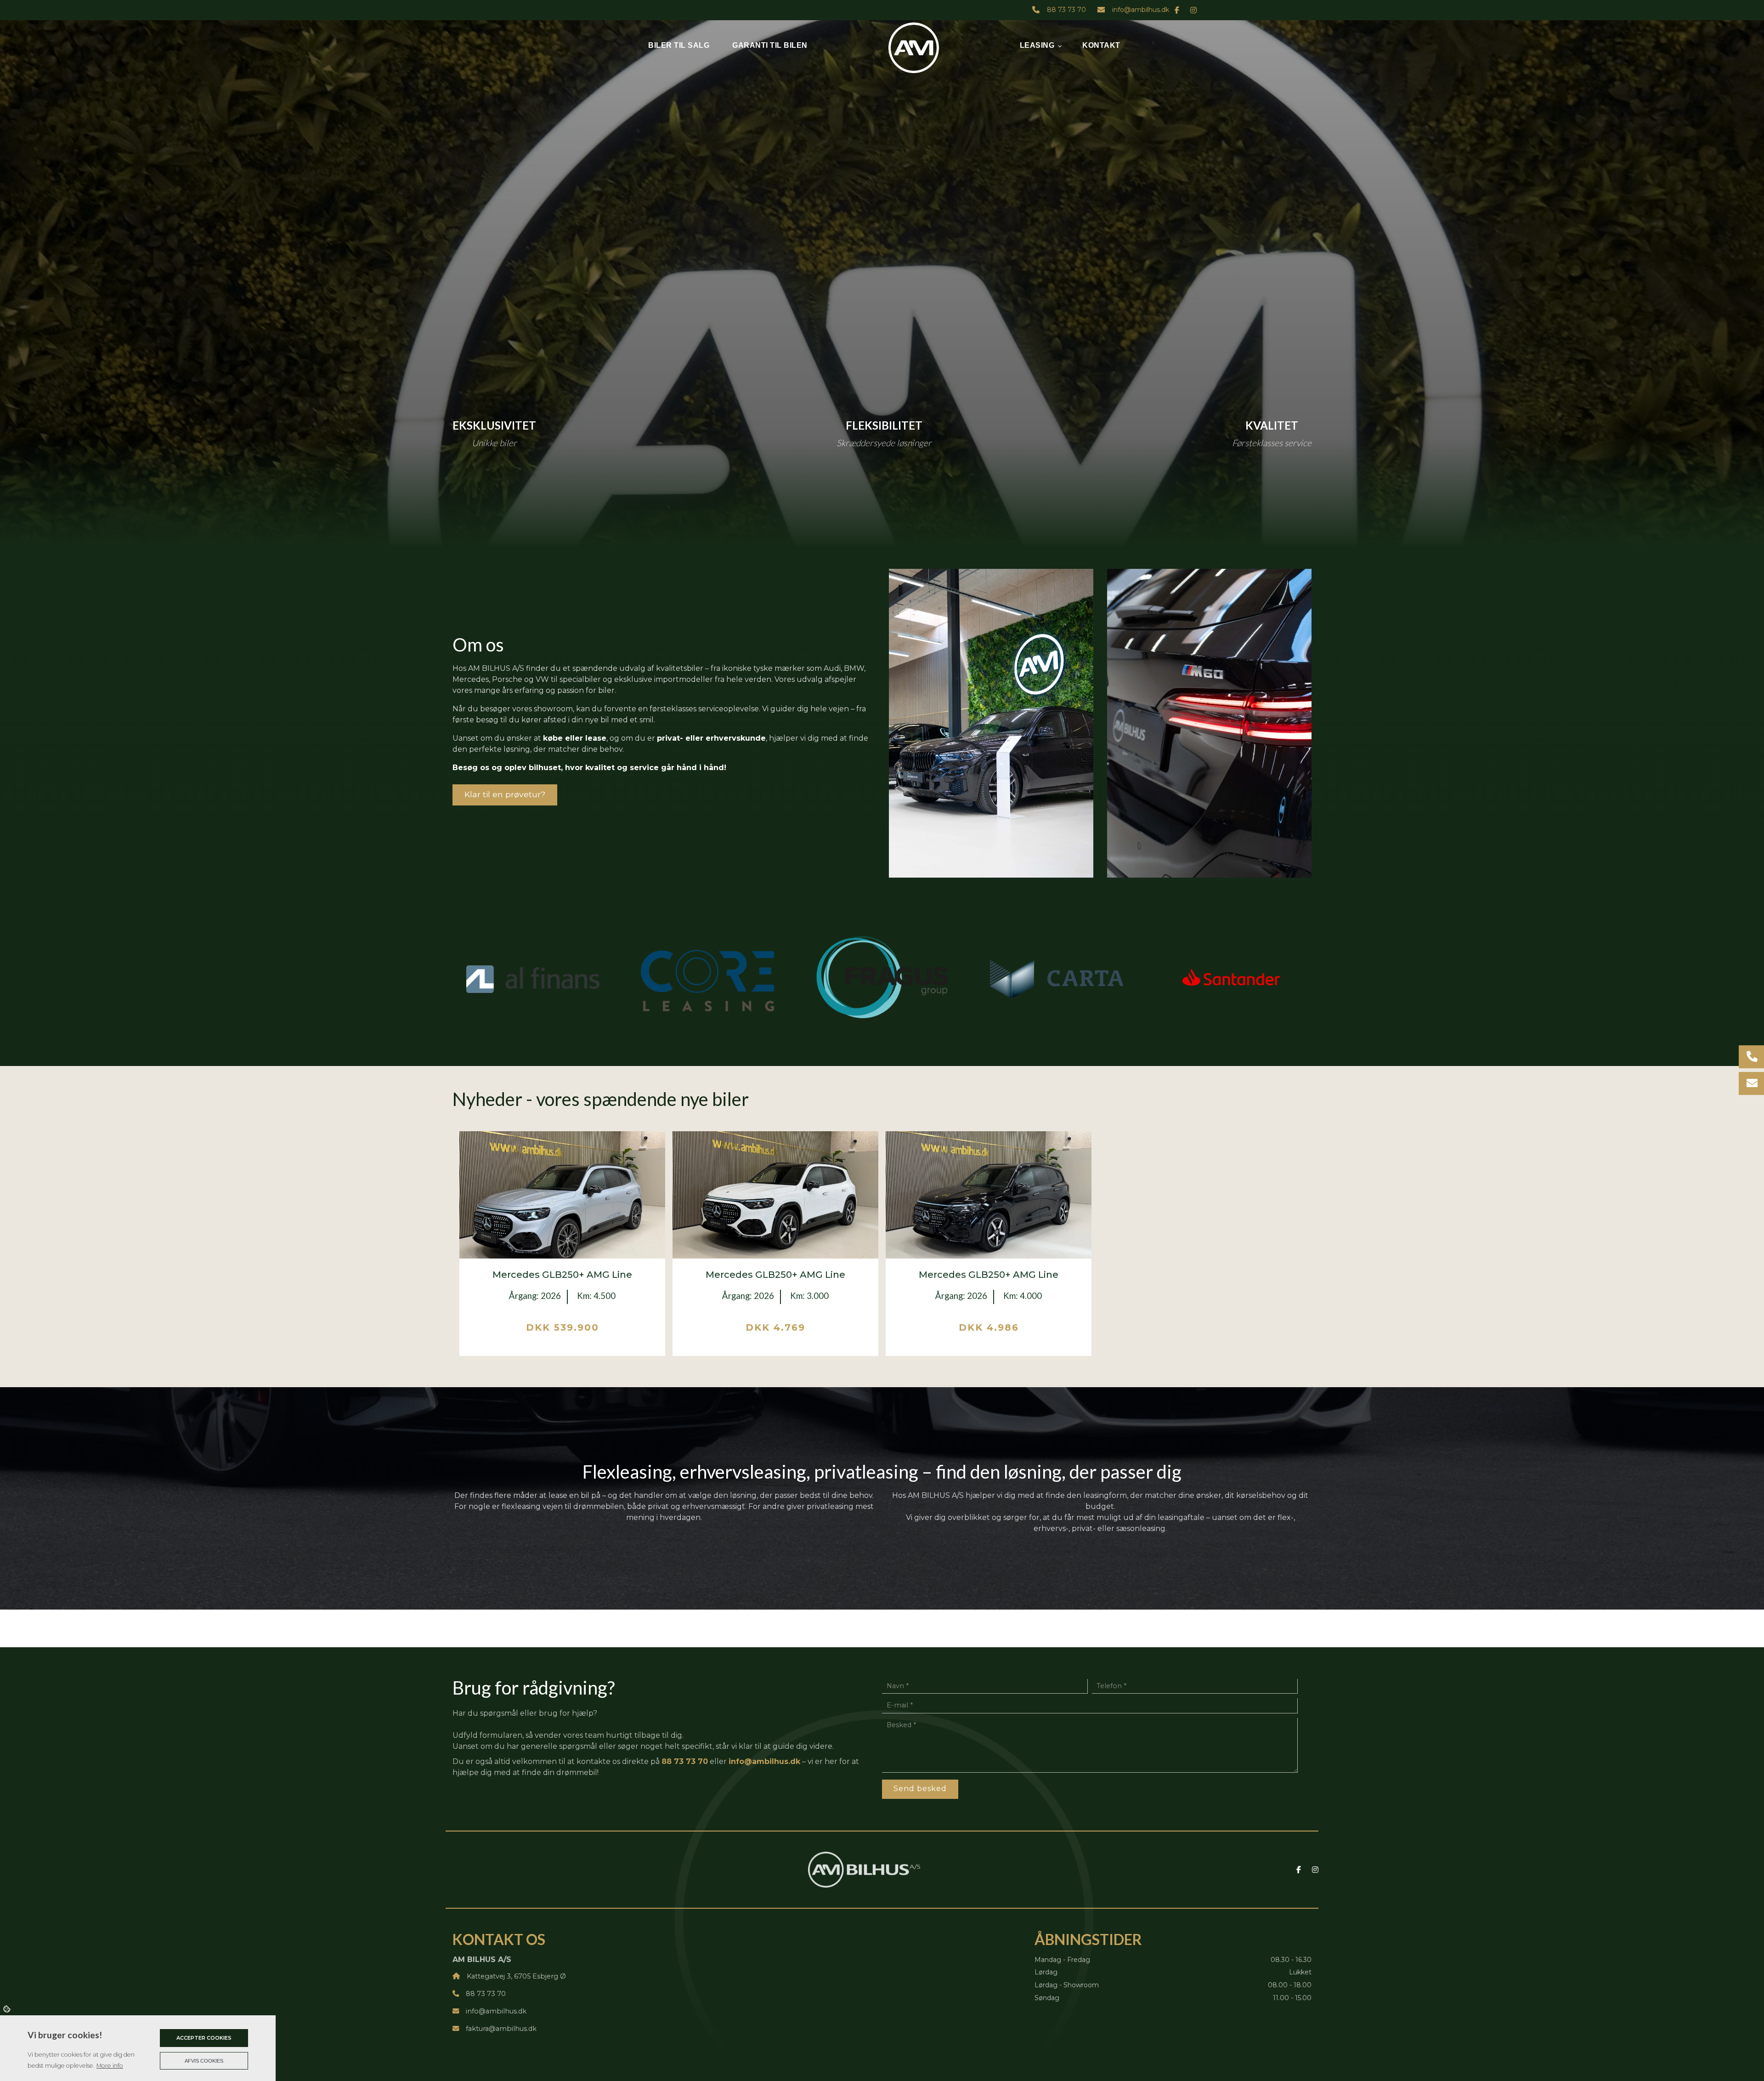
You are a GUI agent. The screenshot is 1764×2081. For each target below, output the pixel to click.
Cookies (8, 2008)
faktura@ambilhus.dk (501, 2029)
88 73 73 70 (1066, 10)
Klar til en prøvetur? (505, 794)
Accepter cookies (204, 2038)
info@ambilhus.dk (1141, 10)
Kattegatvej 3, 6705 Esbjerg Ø (516, 1976)
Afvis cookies (204, 2061)
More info (110, 2066)
